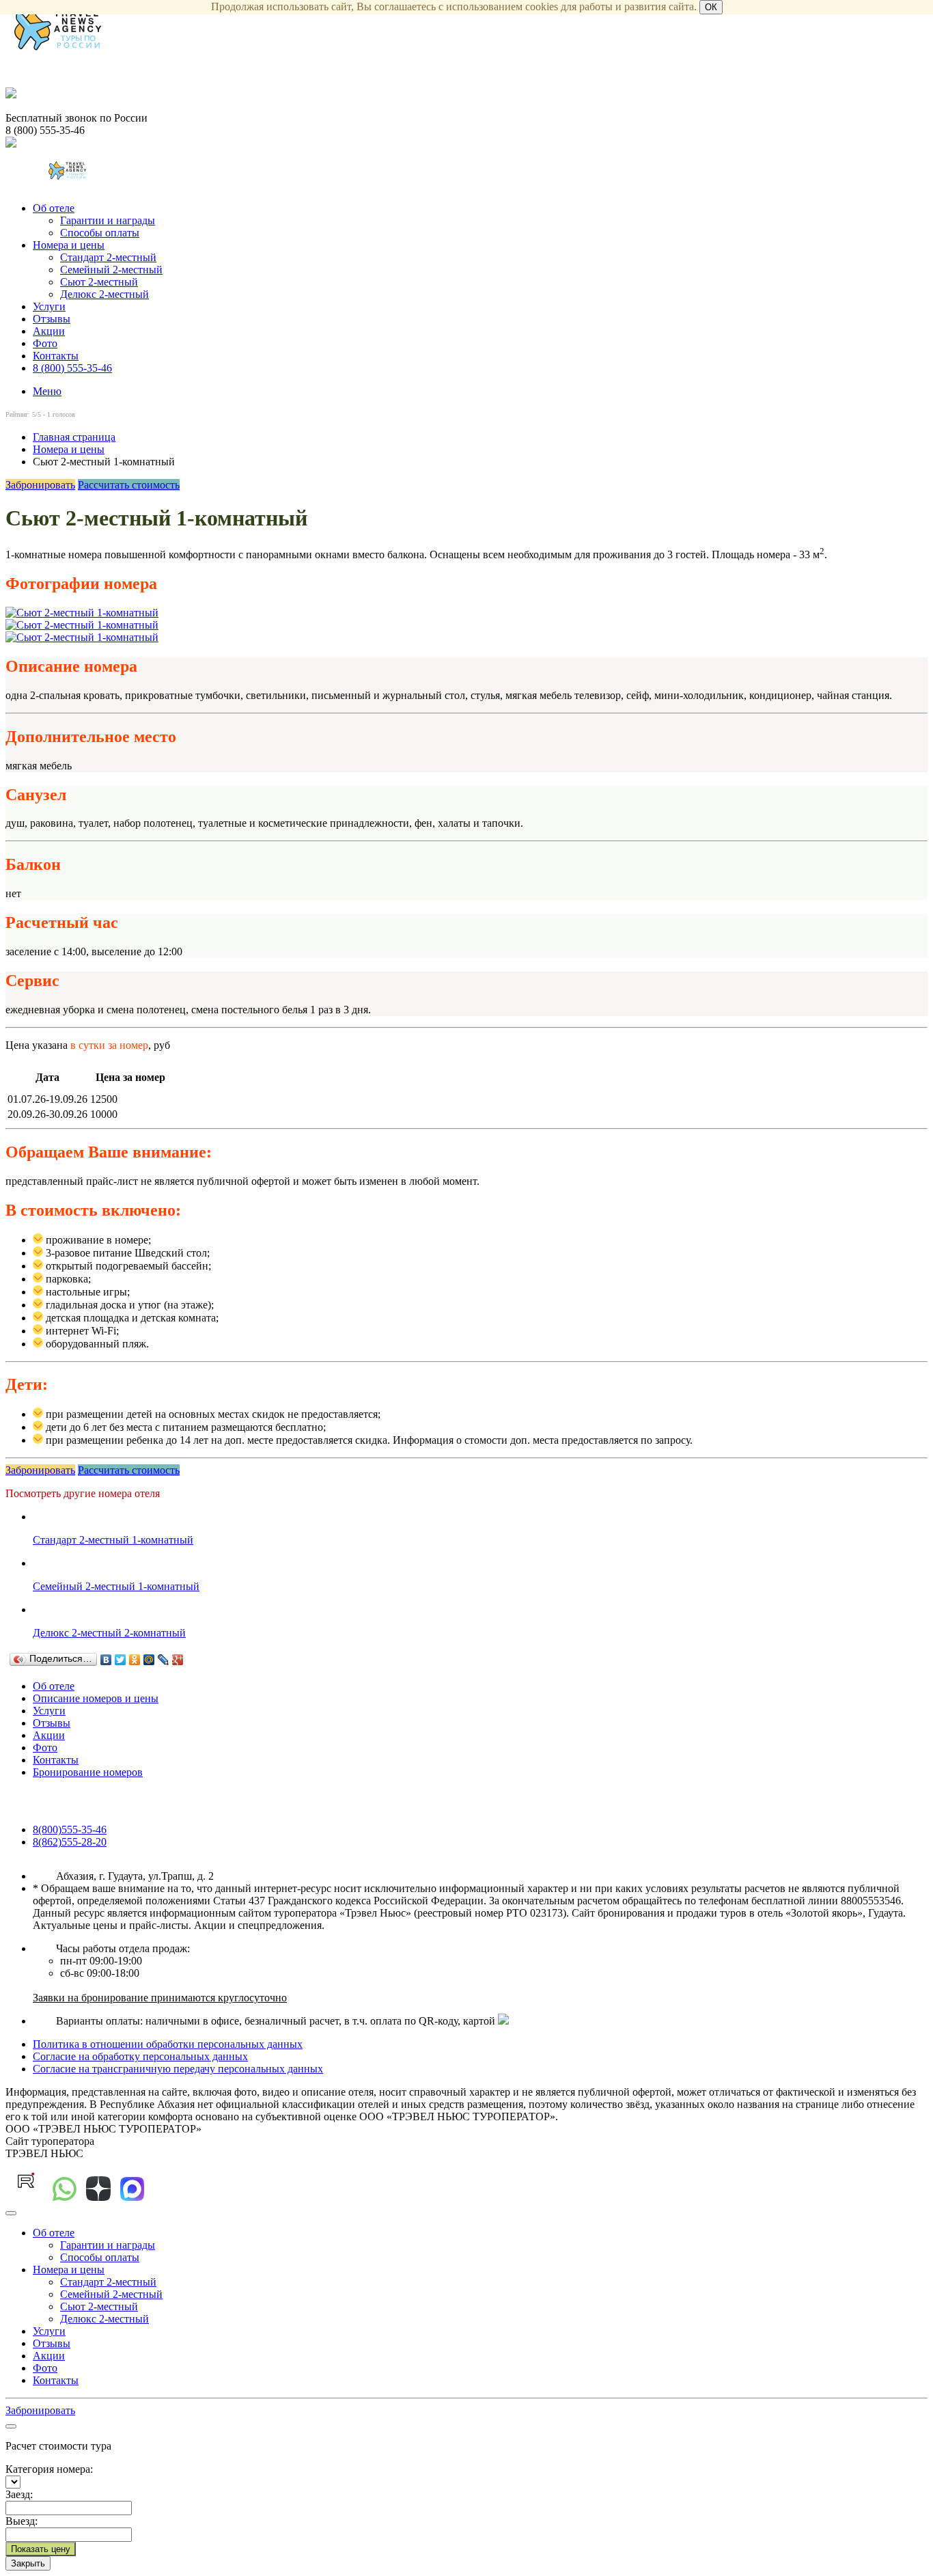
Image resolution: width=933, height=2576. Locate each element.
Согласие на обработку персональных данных (140, 2056)
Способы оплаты (100, 233)
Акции (49, 331)
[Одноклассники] (135, 1660)
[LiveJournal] (164, 1660)
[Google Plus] (178, 1660)
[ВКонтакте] (106, 1660)
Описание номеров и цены (96, 1698)
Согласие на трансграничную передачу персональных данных (178, 2069)
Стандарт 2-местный (108, 257)
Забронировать (40, 485)
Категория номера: (49, 2469)
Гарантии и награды (108, 220)
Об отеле (54, 208)
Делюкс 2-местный (105, 294)
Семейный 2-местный (111, 270)
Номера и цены (69, 245)
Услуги (49, 306)
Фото (45, 343)
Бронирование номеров (88, 1772)
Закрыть (28, 2563)
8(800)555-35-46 (70, 1830)
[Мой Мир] (149, 1660)
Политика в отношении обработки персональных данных (168, 2044)
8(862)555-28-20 (70, 1842)
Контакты (56, 356)
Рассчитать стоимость (129, 485)
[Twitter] (121, 1660)
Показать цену (41, 2549)
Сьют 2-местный (99, 282)
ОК (711, 7)
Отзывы (52, 319)
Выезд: (22, 2521)
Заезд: (19, 2494)
